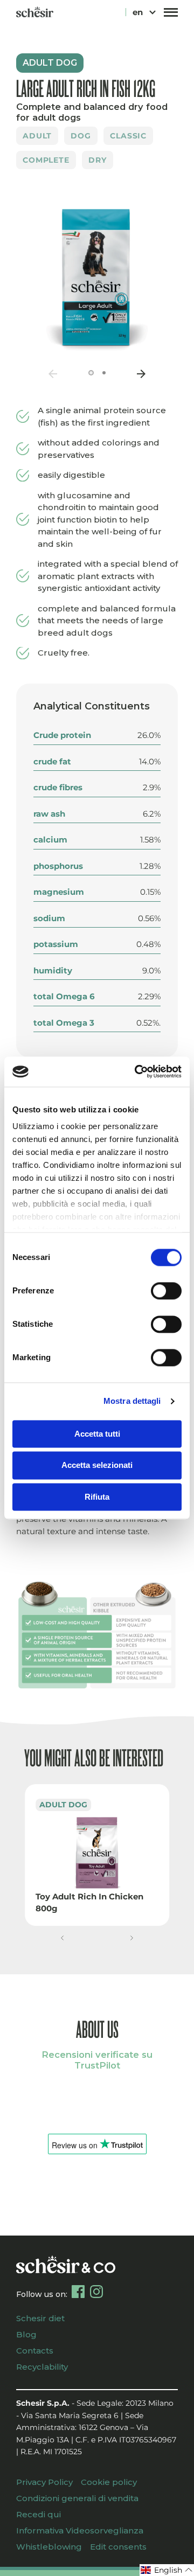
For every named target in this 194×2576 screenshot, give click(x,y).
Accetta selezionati (97, 1465)
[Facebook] (78, 2292)
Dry (98, 160)
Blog (26, 2334)
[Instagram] (96, 2292)
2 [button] (104, 373)
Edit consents (118, 2547)
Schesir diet (40, 2318)
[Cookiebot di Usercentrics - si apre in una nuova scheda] (137, 1071)
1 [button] (91, 373)
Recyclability (42, 2367)
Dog (81, 136)
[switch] (166, 1291)
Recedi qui (39, 2514)
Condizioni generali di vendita (77, 2498)
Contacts (35, 2351)
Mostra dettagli (132, 1401)
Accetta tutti (97, 1434)
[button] (62, 1938)
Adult (37, 136)
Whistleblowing (49, 2547)
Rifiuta (97, 1497)
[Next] (141, 374)
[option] (97, 275)
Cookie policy (109, 2482)
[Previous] (53, 374)
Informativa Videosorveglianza (80, 2530)
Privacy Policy (44, 2482)
